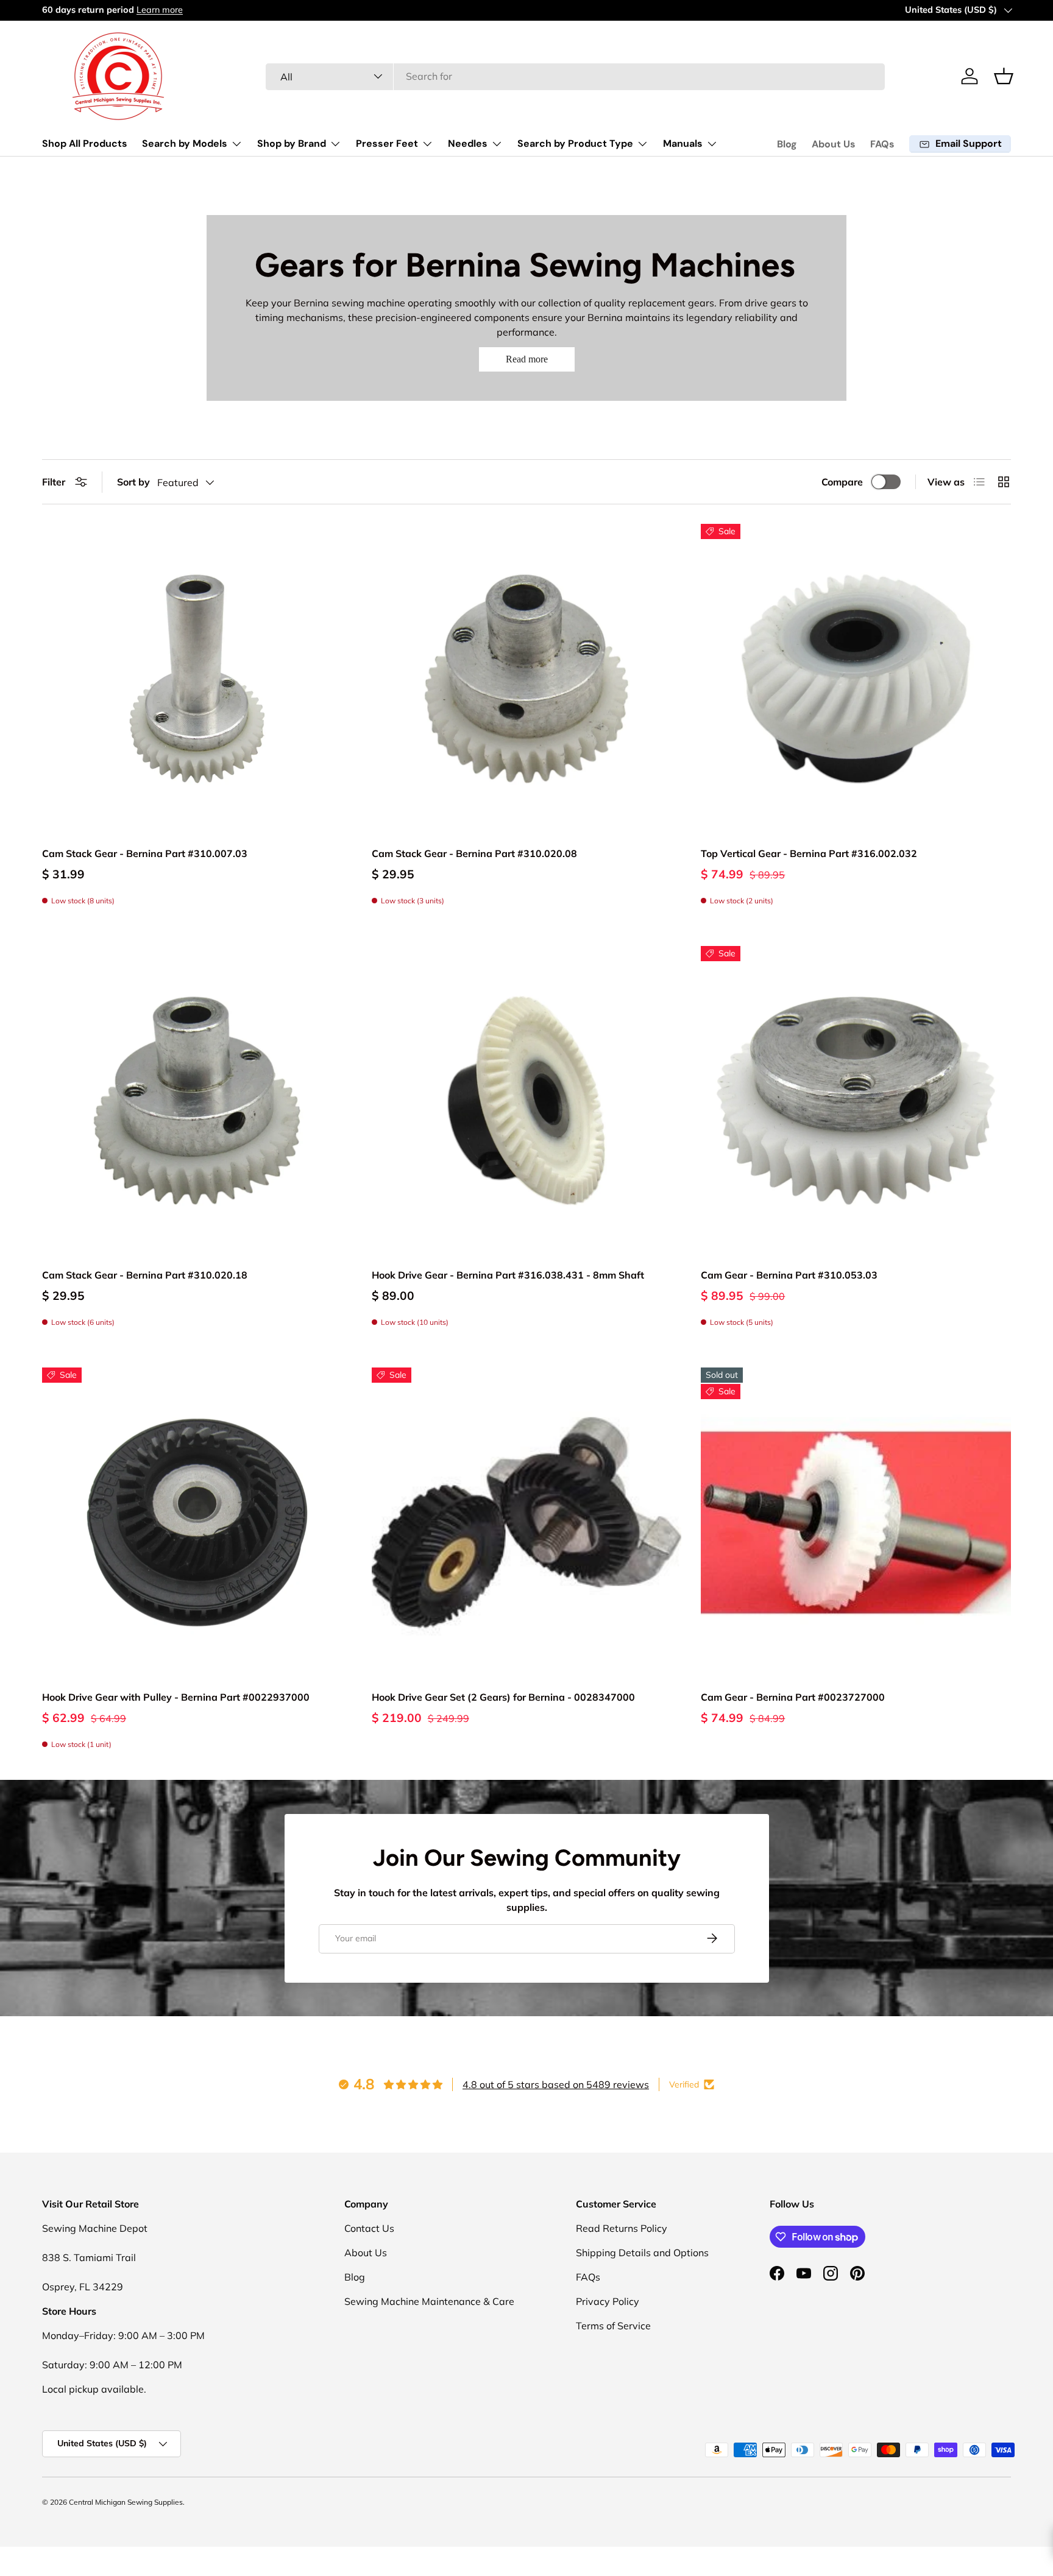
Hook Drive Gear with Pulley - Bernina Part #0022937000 (176, 1697)
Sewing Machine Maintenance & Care (429, 2301)
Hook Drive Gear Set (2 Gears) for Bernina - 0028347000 (503, 1697)
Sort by (133, 482)
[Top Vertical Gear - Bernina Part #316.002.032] (856, 679)
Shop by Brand (292, 143)
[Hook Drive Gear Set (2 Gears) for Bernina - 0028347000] (527, 1523)
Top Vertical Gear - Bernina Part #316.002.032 (809, 853)
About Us (834, 144)
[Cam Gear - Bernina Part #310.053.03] (856, 1101)
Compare (842, 482)
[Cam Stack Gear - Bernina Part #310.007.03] (197, 679)
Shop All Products (85, 143)
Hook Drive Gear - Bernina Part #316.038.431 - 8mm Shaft (508, 1275)
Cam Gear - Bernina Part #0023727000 (793, 1697)
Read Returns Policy (622, 2228)
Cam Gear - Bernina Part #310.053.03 (789, 1275)
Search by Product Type (575, 143)
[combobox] (576, 76)
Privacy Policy (608, 2301)
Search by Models (185, 143)
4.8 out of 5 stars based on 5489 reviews (556, 2084)
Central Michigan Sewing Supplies (126, 2502)
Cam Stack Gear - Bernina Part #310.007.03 (145, 853)
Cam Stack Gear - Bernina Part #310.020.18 (145, 1275)
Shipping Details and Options (642, 2253)
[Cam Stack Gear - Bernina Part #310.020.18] (197, 1101)
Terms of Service (613, 2326)
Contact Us (369, 2228)
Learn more (162, 10)
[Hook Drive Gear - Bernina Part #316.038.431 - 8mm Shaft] (527, 1101)
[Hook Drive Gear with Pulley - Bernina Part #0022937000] (197, 1523)
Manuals (683, 143)
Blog (787, 144)
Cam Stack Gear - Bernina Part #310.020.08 (474, 853)
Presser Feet (387, 143)
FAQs (882, 144)
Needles (468, 143)
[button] (1004, 76)
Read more (527, 359)
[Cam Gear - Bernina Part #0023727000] (856, 1523)
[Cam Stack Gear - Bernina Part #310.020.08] (527, 679)
